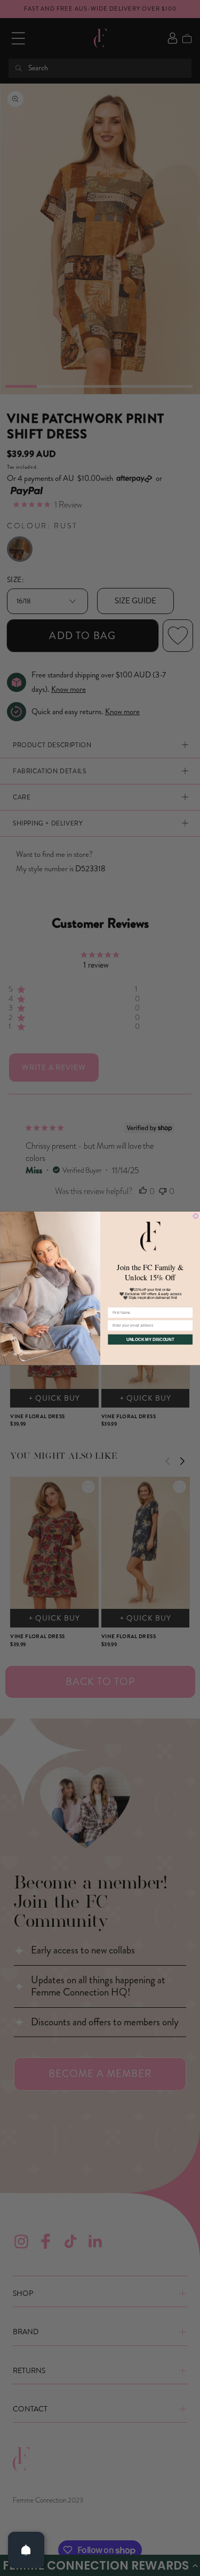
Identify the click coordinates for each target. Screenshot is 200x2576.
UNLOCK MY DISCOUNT (150, 1339)
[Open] (26, 2550)
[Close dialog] (196, 1216)
